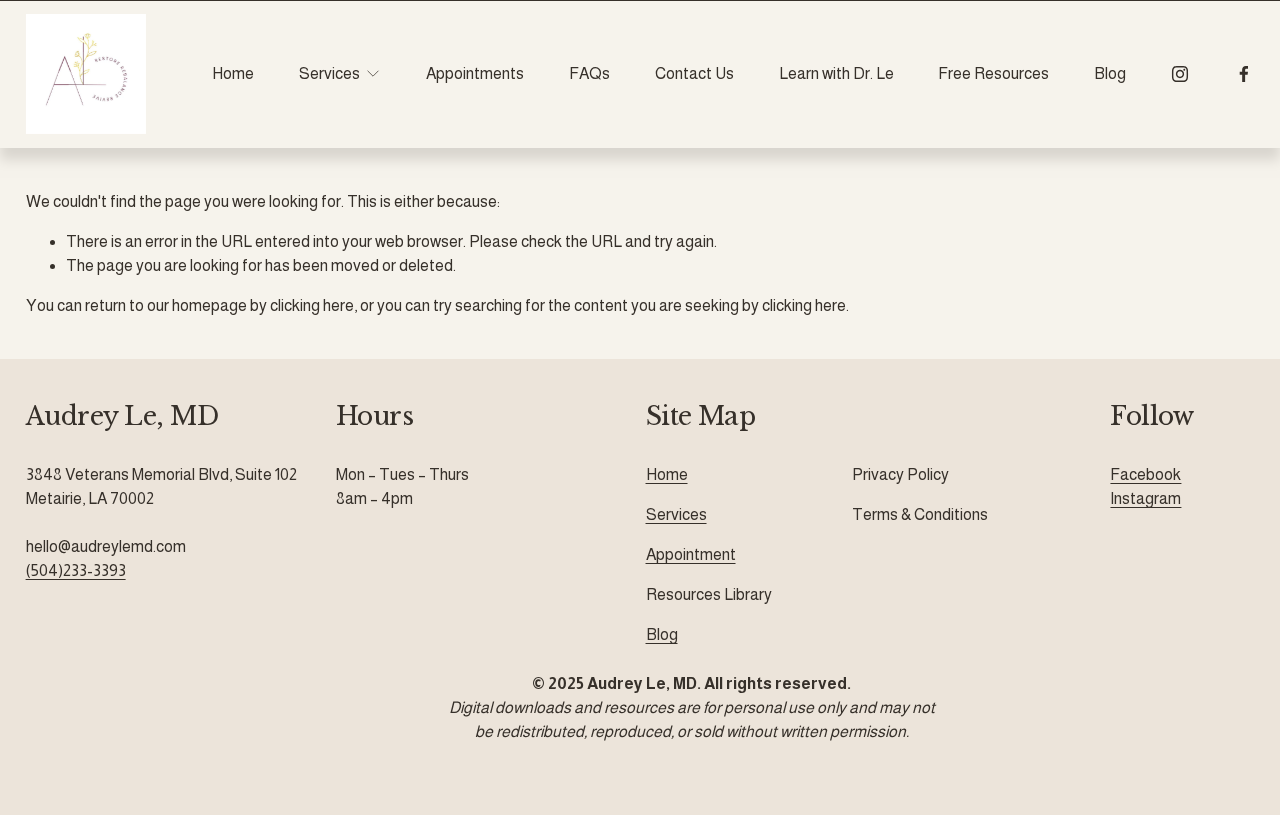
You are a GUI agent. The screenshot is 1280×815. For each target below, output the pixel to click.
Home (233, 73)
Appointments (475, 73)
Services (676, 514)
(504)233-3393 (76, 570)
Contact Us (694, 73)
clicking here (312, 305)
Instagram (1145, 498)
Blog (1110, 73)
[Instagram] (1180, 74)
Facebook (1145, 474)
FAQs (589, 73)
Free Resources (993, 73)
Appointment (691, 554)
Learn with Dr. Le (836, 73)
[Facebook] (1244, 74)
